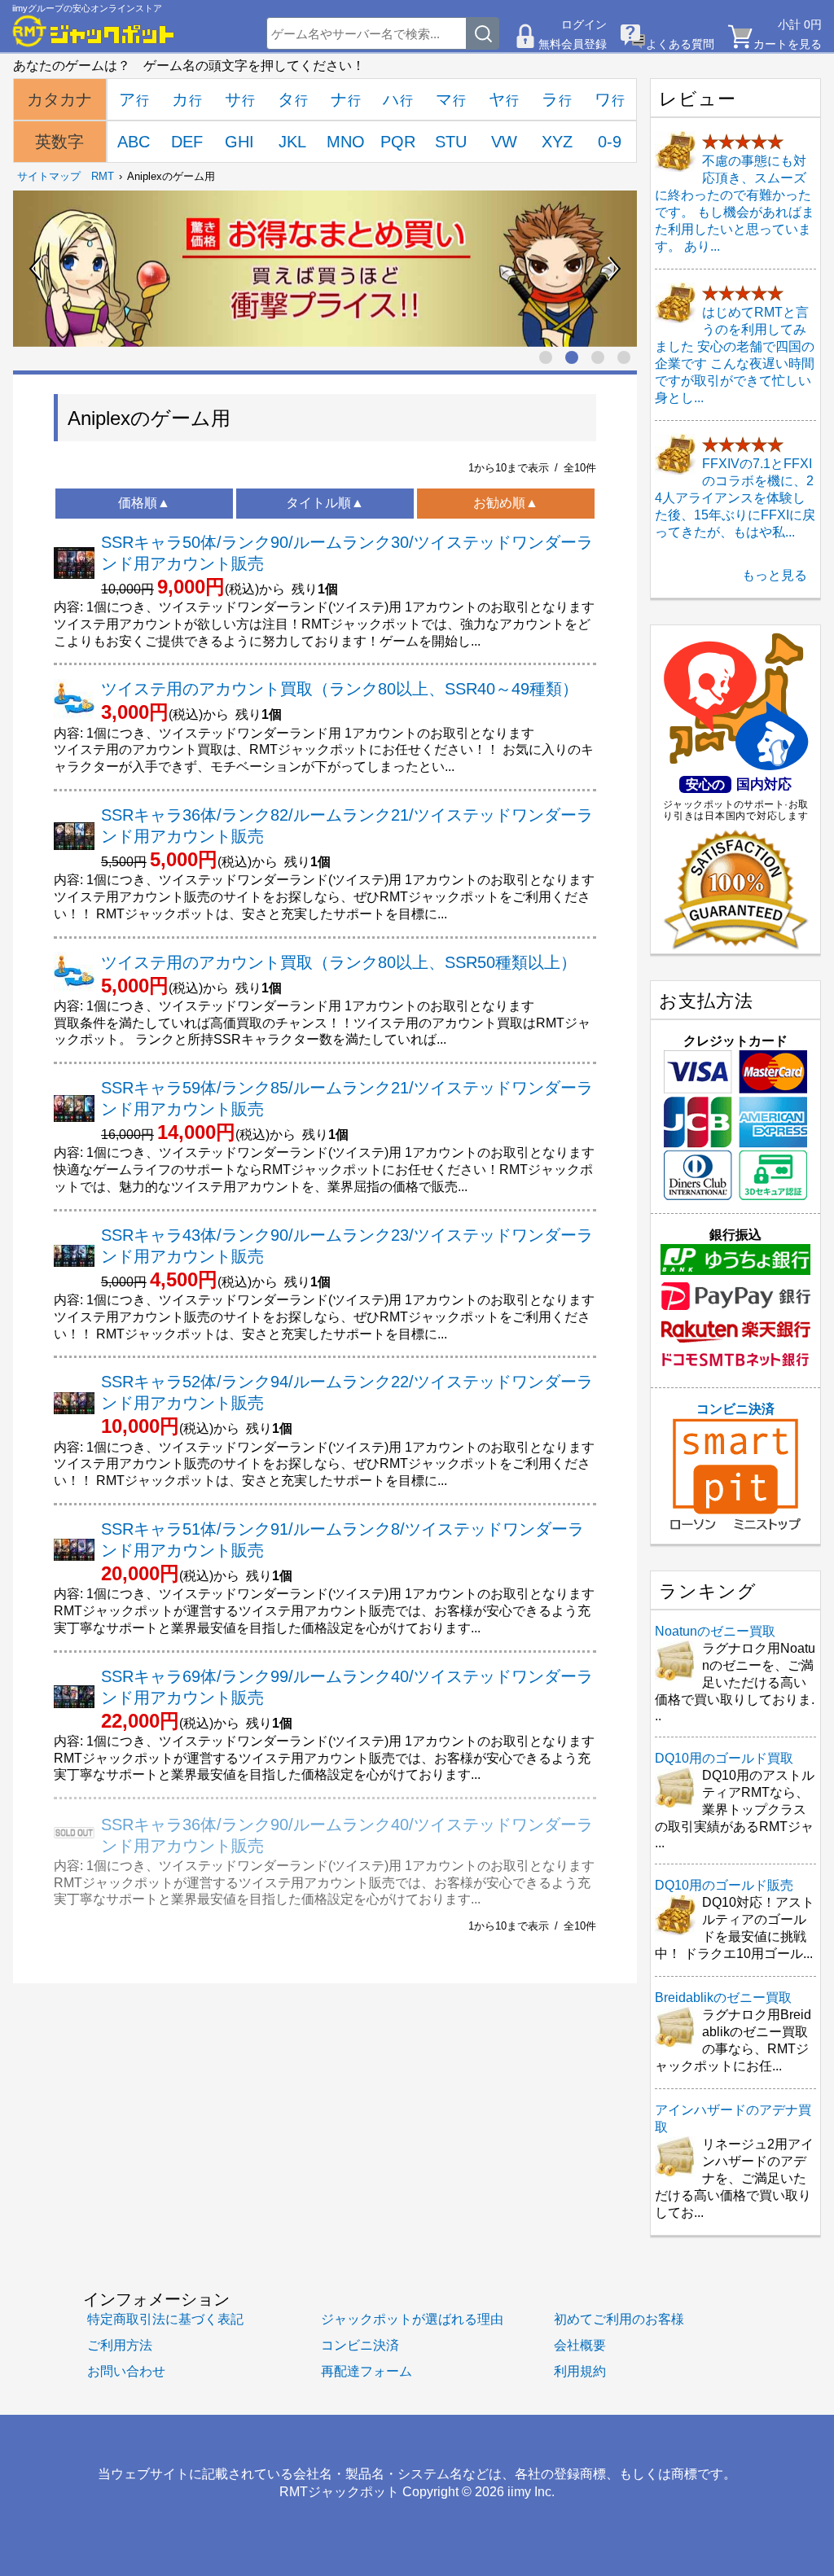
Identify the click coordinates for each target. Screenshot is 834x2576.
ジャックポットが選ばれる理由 (412, 2319)
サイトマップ (49, 176)
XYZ (557, 142)
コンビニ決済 (735, 1409)
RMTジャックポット (339, 2491)
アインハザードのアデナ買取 (733, 2118)
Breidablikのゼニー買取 (723, 1998)
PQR (398, 142)
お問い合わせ (126, 2371)
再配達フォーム (367, 2371)
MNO (346, 142)
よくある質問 (680, 44)
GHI (239, 142)
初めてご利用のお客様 (619, 2319)
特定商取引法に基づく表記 (165, 2319)
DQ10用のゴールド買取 (724, 1758)
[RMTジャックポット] (94, 31)
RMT (103, 176)
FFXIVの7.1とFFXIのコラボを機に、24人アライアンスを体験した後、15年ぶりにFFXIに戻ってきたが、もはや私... (735, 498)
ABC (134, 142)
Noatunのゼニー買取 (715, 1631)
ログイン (584, 24)
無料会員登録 (573, 44)
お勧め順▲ (506, 503)
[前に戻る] (36, 269)
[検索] (483, 33)
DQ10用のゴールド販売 (724, 1885)
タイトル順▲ (325, 503)
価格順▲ (144, 503)
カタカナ (59, 99)
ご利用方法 (120, 2345)
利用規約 (580, 2371)
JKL (292, 142)
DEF (187, 142)
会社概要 (580, 2345)
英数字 (59, 142)
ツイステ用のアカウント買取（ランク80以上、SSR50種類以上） (339, 962)
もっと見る (775, 575)
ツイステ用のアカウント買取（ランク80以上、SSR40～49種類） (340, 689)
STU (451, 142)
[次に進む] (614, 269)
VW (504, 142)
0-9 (610, 142)
